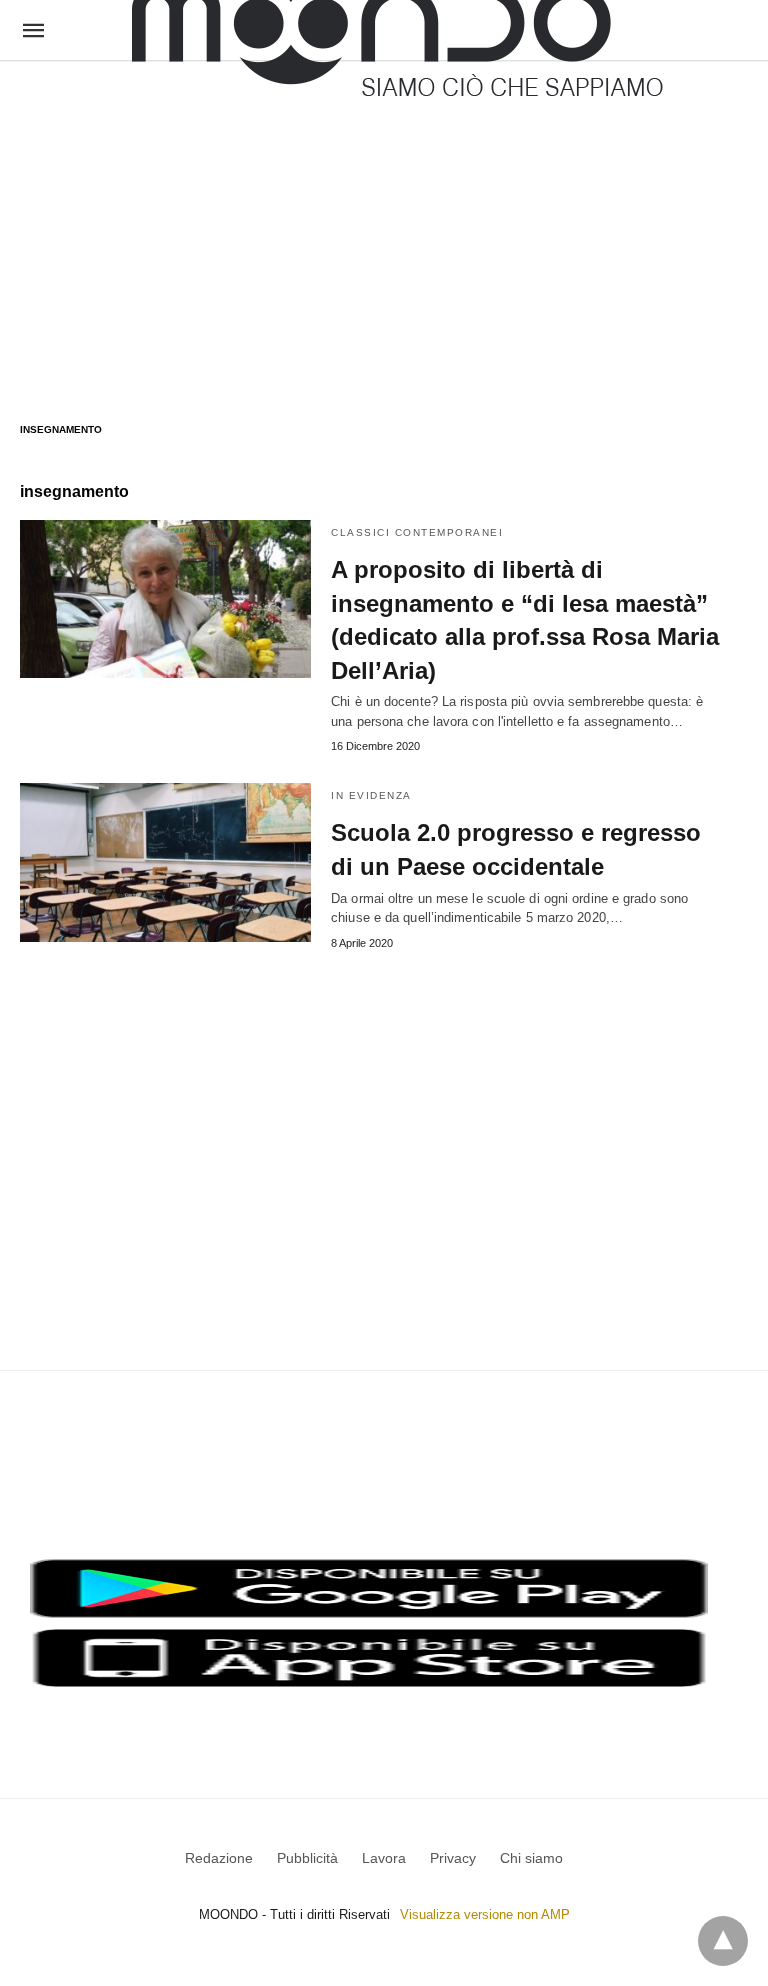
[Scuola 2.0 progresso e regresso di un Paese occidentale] (165, 862)
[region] (384, 222)
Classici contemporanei (417, 532)
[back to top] (723, 1941)
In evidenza (371, 795)
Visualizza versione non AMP (485, 1914)
